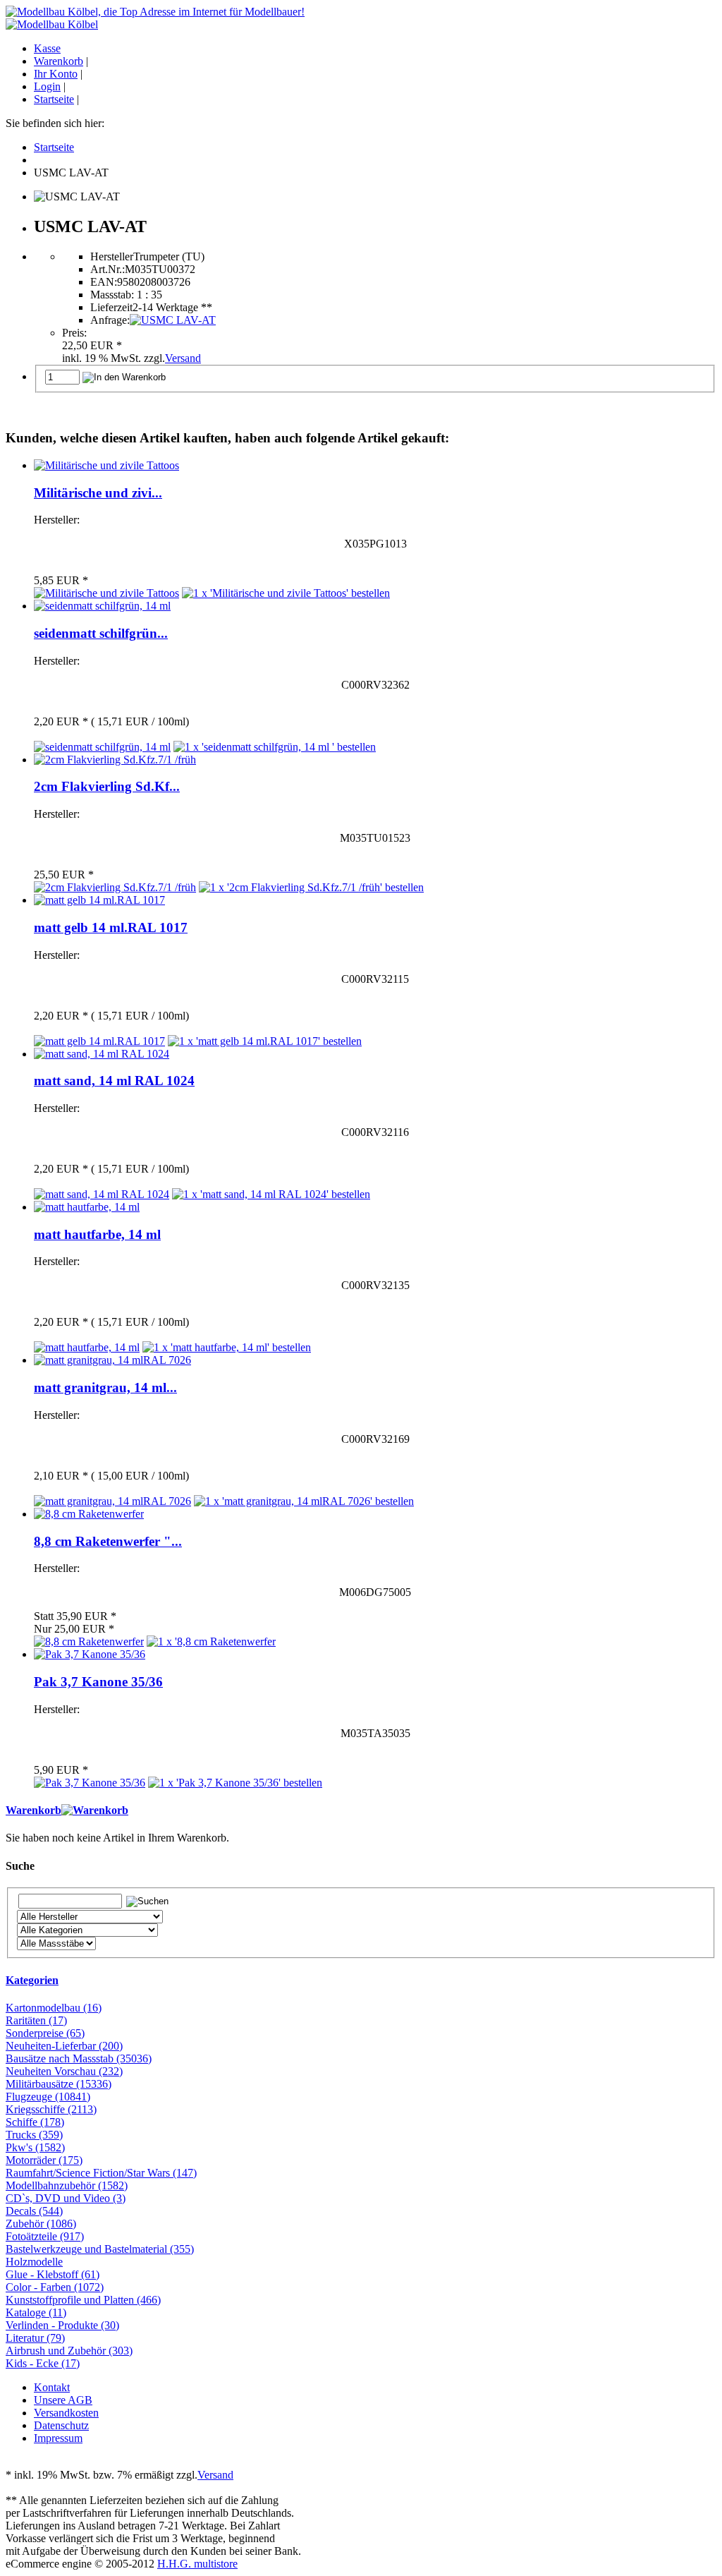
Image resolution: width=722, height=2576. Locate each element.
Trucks (34, 2135)
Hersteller (112, 256)
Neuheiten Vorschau (64, 2071)
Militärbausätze (59, 2084)
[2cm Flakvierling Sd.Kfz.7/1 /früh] (115, 760)
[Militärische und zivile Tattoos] (106, 465)
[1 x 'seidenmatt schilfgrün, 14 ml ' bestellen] (275, 747)
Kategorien (32, 1980)
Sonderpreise (45, 2033)
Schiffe (35, 2122)
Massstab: (112, 295)
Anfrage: (110, 320)
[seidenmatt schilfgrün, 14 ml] (102, 606)
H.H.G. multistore (197, 2564)
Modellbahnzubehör (67, 2185)
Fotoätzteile (45, 2236)
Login (47, 86)
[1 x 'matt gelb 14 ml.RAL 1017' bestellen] (265, 1041)
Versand (183, 358)
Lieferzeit (111, 307)
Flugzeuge (48, 2097)
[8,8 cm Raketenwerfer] (89, 1514)
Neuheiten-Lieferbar (64, 2046)
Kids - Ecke (43, 2363)
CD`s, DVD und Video (66, 2198)
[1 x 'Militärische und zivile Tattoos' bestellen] (286, 593)
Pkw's (35, 2147)
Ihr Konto (56, 74)
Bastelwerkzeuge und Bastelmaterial (100, 2249)
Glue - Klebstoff (53, 2274)
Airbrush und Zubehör (69, 2351)
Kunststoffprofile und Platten (83, 2300)
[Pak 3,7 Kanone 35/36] (90, 1654)
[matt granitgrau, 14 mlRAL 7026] (112, 1360)
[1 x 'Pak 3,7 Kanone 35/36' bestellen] (235, 1783)
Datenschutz (61, 2425)
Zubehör (41, 2224)
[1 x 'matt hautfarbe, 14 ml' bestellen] (227, 1347)
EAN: (104, 282)
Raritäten (36, 2020)
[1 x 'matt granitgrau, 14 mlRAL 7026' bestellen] (304, 1501)
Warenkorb (59, 61)
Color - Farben (55, 2287)
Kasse (47, 48)
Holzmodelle (34, 2262)
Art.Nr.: (108, 269)
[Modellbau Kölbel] (52, 24)
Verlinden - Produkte (62, 2325)
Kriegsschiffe (51, 2109)
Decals (34, 2211)
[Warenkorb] (95, 1810)
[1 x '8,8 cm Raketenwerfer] (211, 1641)
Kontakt (52, 2387)
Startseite (54, 99)
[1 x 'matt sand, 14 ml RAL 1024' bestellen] (271, 1194)
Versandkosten (66, 2413)
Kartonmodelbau (54, 2008)
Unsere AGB (63, 2400)
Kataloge (36, 2312)
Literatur (35, 2338)
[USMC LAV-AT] (173, 320)
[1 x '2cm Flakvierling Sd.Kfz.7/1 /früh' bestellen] (311, 887)
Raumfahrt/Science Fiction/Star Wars (101, 2173)
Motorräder (44, 2160)
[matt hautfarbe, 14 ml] (87, 1207)
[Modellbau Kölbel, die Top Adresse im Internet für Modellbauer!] (155, 12)
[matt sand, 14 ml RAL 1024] (102, 1054)
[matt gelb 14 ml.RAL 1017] (99, 900)
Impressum (58, 2438)
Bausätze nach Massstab (79, 2058)
